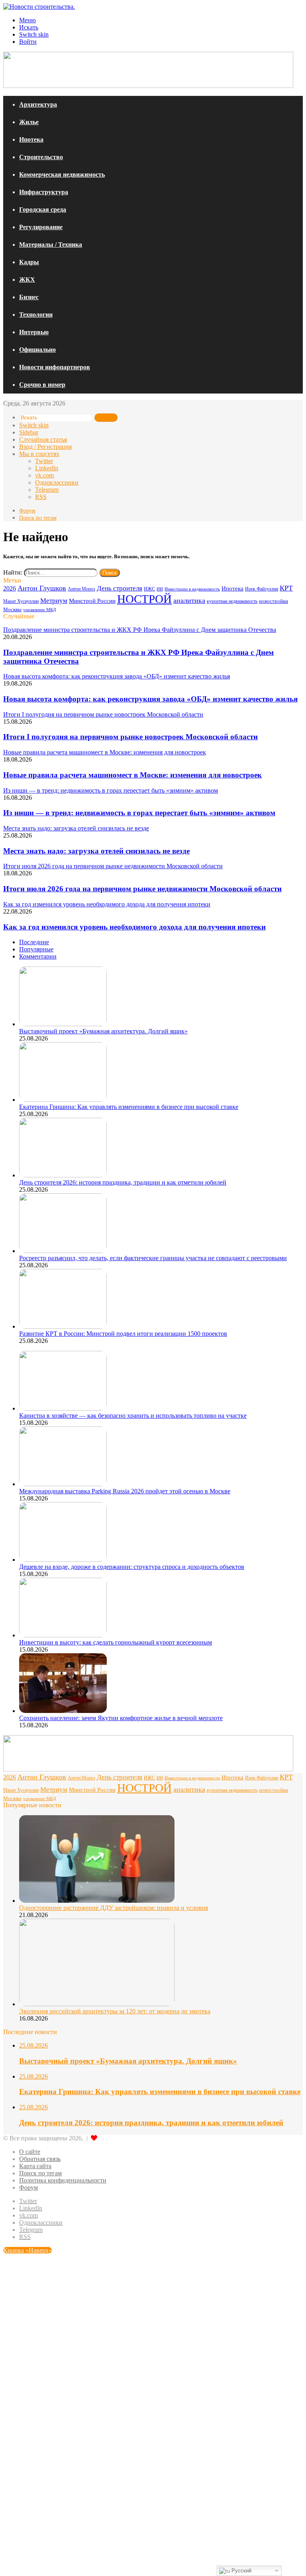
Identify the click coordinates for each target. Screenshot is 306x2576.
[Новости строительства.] (39, 7)
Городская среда (43, 209)
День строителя (120, 588)
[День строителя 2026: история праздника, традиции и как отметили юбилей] (63, 1175)
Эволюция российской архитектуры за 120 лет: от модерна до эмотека (115, 2011)
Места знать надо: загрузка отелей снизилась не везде (96, 851)
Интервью (34, 332)
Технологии (36, 315)
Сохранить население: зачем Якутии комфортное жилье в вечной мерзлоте (121, 1718)
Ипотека (31, 139)
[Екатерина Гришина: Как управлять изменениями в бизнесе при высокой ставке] (63, 1100)
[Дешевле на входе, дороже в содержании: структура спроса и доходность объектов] (63, 1560)
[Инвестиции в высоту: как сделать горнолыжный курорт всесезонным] (63, 1635)
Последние (34, 942)
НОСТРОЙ (144, 599)
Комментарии (38, 956)
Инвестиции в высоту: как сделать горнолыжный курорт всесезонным (116, 1642)
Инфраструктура (44, 192)
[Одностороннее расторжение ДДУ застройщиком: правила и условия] (97, 1901)
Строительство (41, 157)
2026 (10, 588)
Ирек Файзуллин (262, 589)
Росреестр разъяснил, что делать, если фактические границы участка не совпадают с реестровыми (153, 1258)
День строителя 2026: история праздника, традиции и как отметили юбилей (123, 1182)
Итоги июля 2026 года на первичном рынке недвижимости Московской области (142, 889)
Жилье (29, 122)
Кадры (29, 262)
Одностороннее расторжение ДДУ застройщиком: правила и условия (114, 1908)
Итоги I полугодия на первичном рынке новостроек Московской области (130, 737)
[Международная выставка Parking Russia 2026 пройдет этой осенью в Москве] (63, 1484)
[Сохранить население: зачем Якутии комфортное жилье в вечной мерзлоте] (63, 1711)
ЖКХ (27, 280)
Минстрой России (92, 601)
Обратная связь (40, 2159)
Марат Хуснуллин (21, 601)
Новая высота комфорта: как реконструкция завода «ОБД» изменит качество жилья (150, 699)
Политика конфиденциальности (63, 2180)
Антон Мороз (81, 589)
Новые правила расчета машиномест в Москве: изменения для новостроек (132, 775)
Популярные (36, 949)
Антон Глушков (42, 588)
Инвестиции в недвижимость (192, 589)
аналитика (189, 600)
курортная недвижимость (232, 601)
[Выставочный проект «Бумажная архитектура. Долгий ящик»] (63, 1024)
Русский (241, 2571)
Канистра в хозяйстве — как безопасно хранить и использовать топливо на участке (133, 1416)
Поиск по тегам (38, 518)
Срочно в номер (42, 385)
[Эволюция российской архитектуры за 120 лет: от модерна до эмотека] (97, 2004)
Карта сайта (35, 2166)
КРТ (286, 588)
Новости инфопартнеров (55, 367)
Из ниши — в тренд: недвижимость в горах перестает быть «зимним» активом (139, 813)
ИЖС (149, 589)
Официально (37, 350)
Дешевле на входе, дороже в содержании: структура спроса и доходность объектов (132, 1567)
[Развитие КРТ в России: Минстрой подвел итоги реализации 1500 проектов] (63, 1326)
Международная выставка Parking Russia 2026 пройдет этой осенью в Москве (125, 1491)
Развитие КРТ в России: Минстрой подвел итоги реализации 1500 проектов (123, 1334)
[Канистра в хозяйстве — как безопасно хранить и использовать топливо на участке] (63, 1408)
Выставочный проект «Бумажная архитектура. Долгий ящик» (103, 1031)
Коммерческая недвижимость (62, 174)
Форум (27, 511)
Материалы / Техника (51, 245)
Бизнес (29, 297)
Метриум (54, 601)
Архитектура (38, 104)
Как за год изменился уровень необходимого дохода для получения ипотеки (134, 927)
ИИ (160, 589)
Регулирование (41, 227)
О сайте (30, 2152)
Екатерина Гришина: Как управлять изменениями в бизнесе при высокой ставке (129, 1107)
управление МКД (40, 610)
